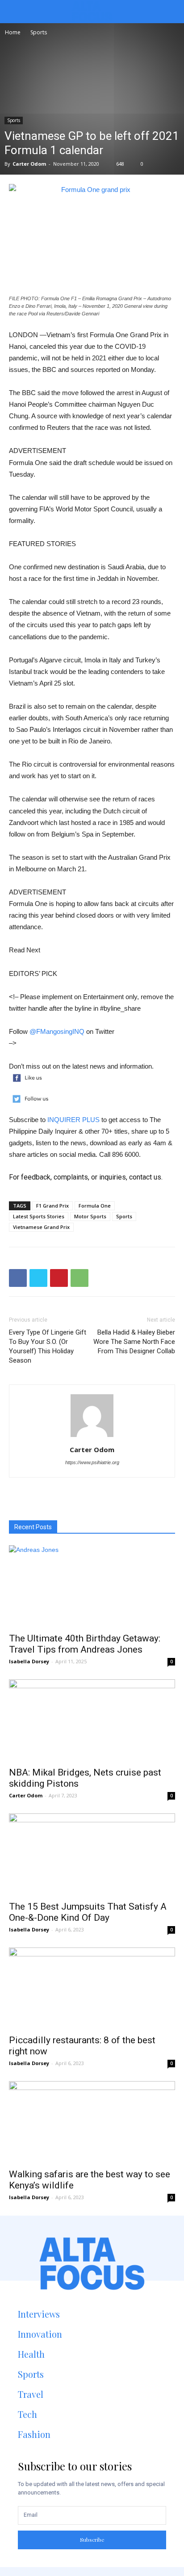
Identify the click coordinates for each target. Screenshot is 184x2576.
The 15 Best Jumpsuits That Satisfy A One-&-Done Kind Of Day (88, 1912)
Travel (31, 2394)
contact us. (146, 1177)
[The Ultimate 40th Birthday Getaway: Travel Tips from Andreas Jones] (92, 1586)
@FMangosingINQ (57, 1031)
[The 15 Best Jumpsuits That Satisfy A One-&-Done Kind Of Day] (92, 1854)
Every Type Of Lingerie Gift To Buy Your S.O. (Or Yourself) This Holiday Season (48, 1346)
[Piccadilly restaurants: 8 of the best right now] (92, 1988)
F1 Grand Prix (52, 1206)
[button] (170, 12)
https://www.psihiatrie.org (92, 1462)
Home (13, 32)
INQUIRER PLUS (73, 1120)
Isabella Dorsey (29, 1661)
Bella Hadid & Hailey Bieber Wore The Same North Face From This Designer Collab (134, 1342)
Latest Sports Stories (39, 1216)
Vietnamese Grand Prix (41, 1227)
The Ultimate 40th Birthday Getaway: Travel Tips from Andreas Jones (85, 1644)
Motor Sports (90, 1216)
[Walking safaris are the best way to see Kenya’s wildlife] (92, 2122)
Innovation (40, 2334)
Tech (27, 2414)
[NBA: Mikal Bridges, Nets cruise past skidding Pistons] (92, 1720)
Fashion (34, 2434)
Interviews (39, 2314)
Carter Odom (29, 164)
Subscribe (92, 2539)
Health (31, 2354)
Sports (39, 32)
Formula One (95, 1206)
